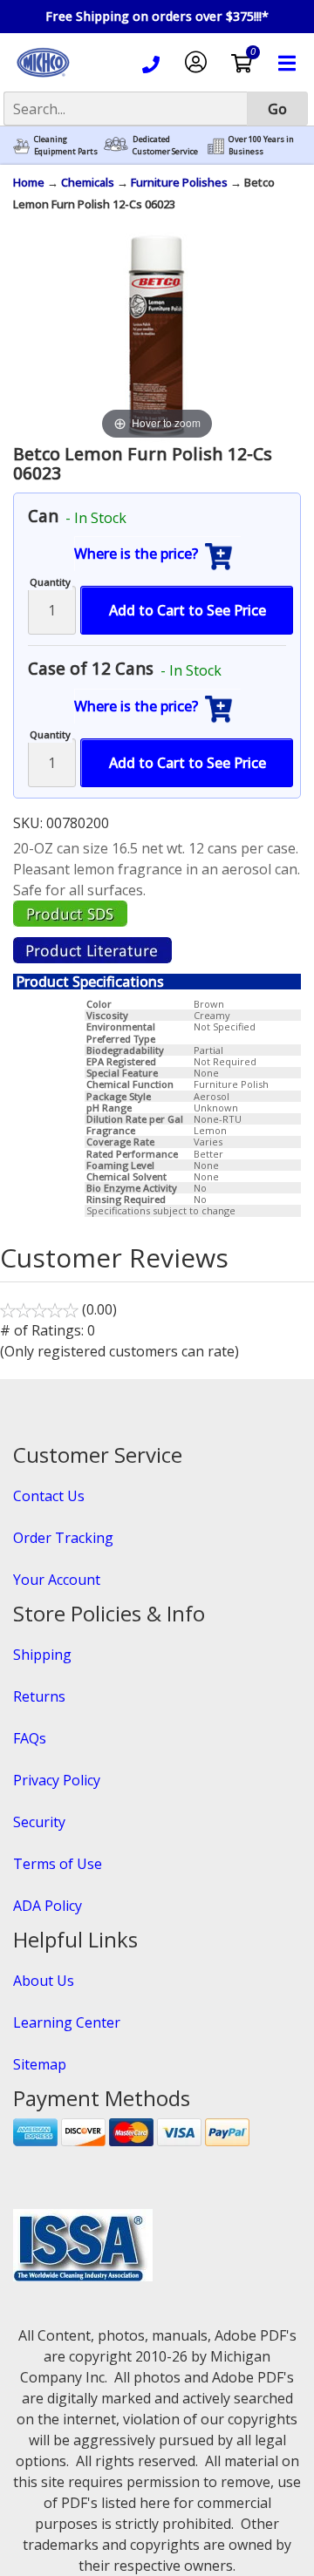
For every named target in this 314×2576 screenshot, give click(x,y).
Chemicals (88, 182)
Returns (39, 1696)
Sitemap (40, 2064)
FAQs (30, 1738)
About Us (44, 1981)
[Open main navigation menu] (287, 66)
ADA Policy (48, 1906)
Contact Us (49, 1496)
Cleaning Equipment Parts (66, 145)
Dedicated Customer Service (165, 145)
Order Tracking (63, 1538)
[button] (157, 554)
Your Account (57, 1580)
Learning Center (67, 2022)
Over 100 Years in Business (261, 145)
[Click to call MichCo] (151, 67)
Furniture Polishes (179, 182)
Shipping (42, 1655)
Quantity (50, 582)
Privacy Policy (57, 1780)
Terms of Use (58, 1864)
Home (29, 182)
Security (39, 1822)
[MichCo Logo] (43, 78)
